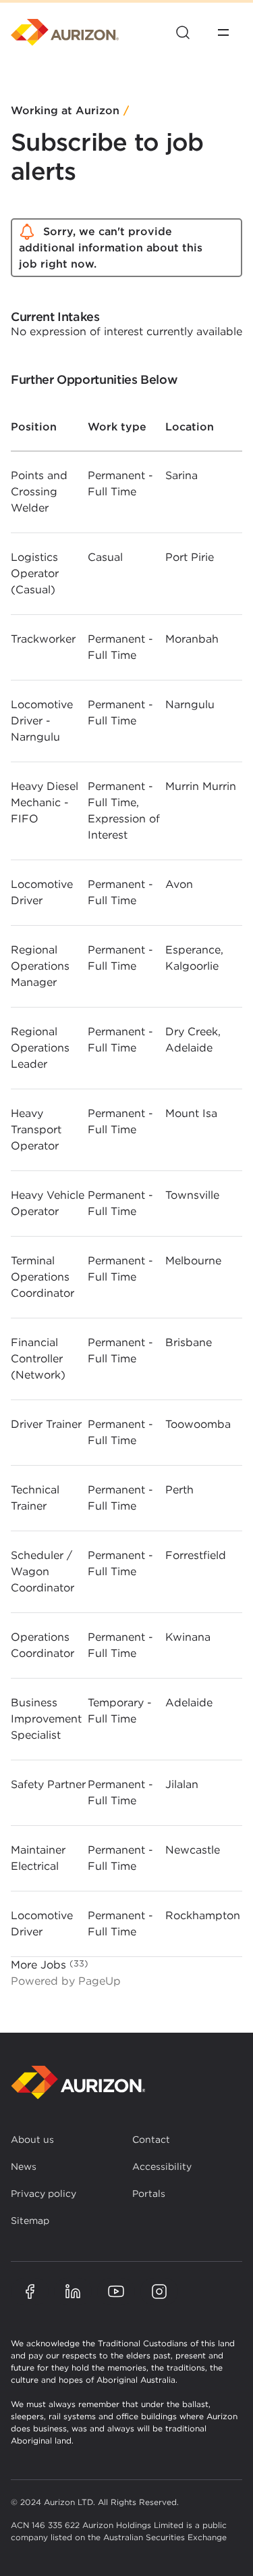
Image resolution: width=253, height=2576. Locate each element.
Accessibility (162, 2166)
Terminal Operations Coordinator (43, 1277)
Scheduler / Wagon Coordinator (43, 1571)
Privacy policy (44, 2194)
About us (32, 2139)
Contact (151, 2139)
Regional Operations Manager (40, 966)
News (24, 2166)
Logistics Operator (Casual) (35, 573)
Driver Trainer (46, 1424)
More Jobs (48, 1965)
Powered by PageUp (66, 1981)
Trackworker (43, 639)
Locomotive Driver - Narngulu (42, 721)
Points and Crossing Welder (39, 492)
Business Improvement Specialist (46, 1719)
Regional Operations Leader (40, 1048)
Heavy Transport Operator (36, 1130)
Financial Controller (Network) (38, 1359)
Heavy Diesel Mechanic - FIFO (45, 802)
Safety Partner (48, 1784)
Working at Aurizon (65, 111)
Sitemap (30, 2221)
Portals (149, 2194)
